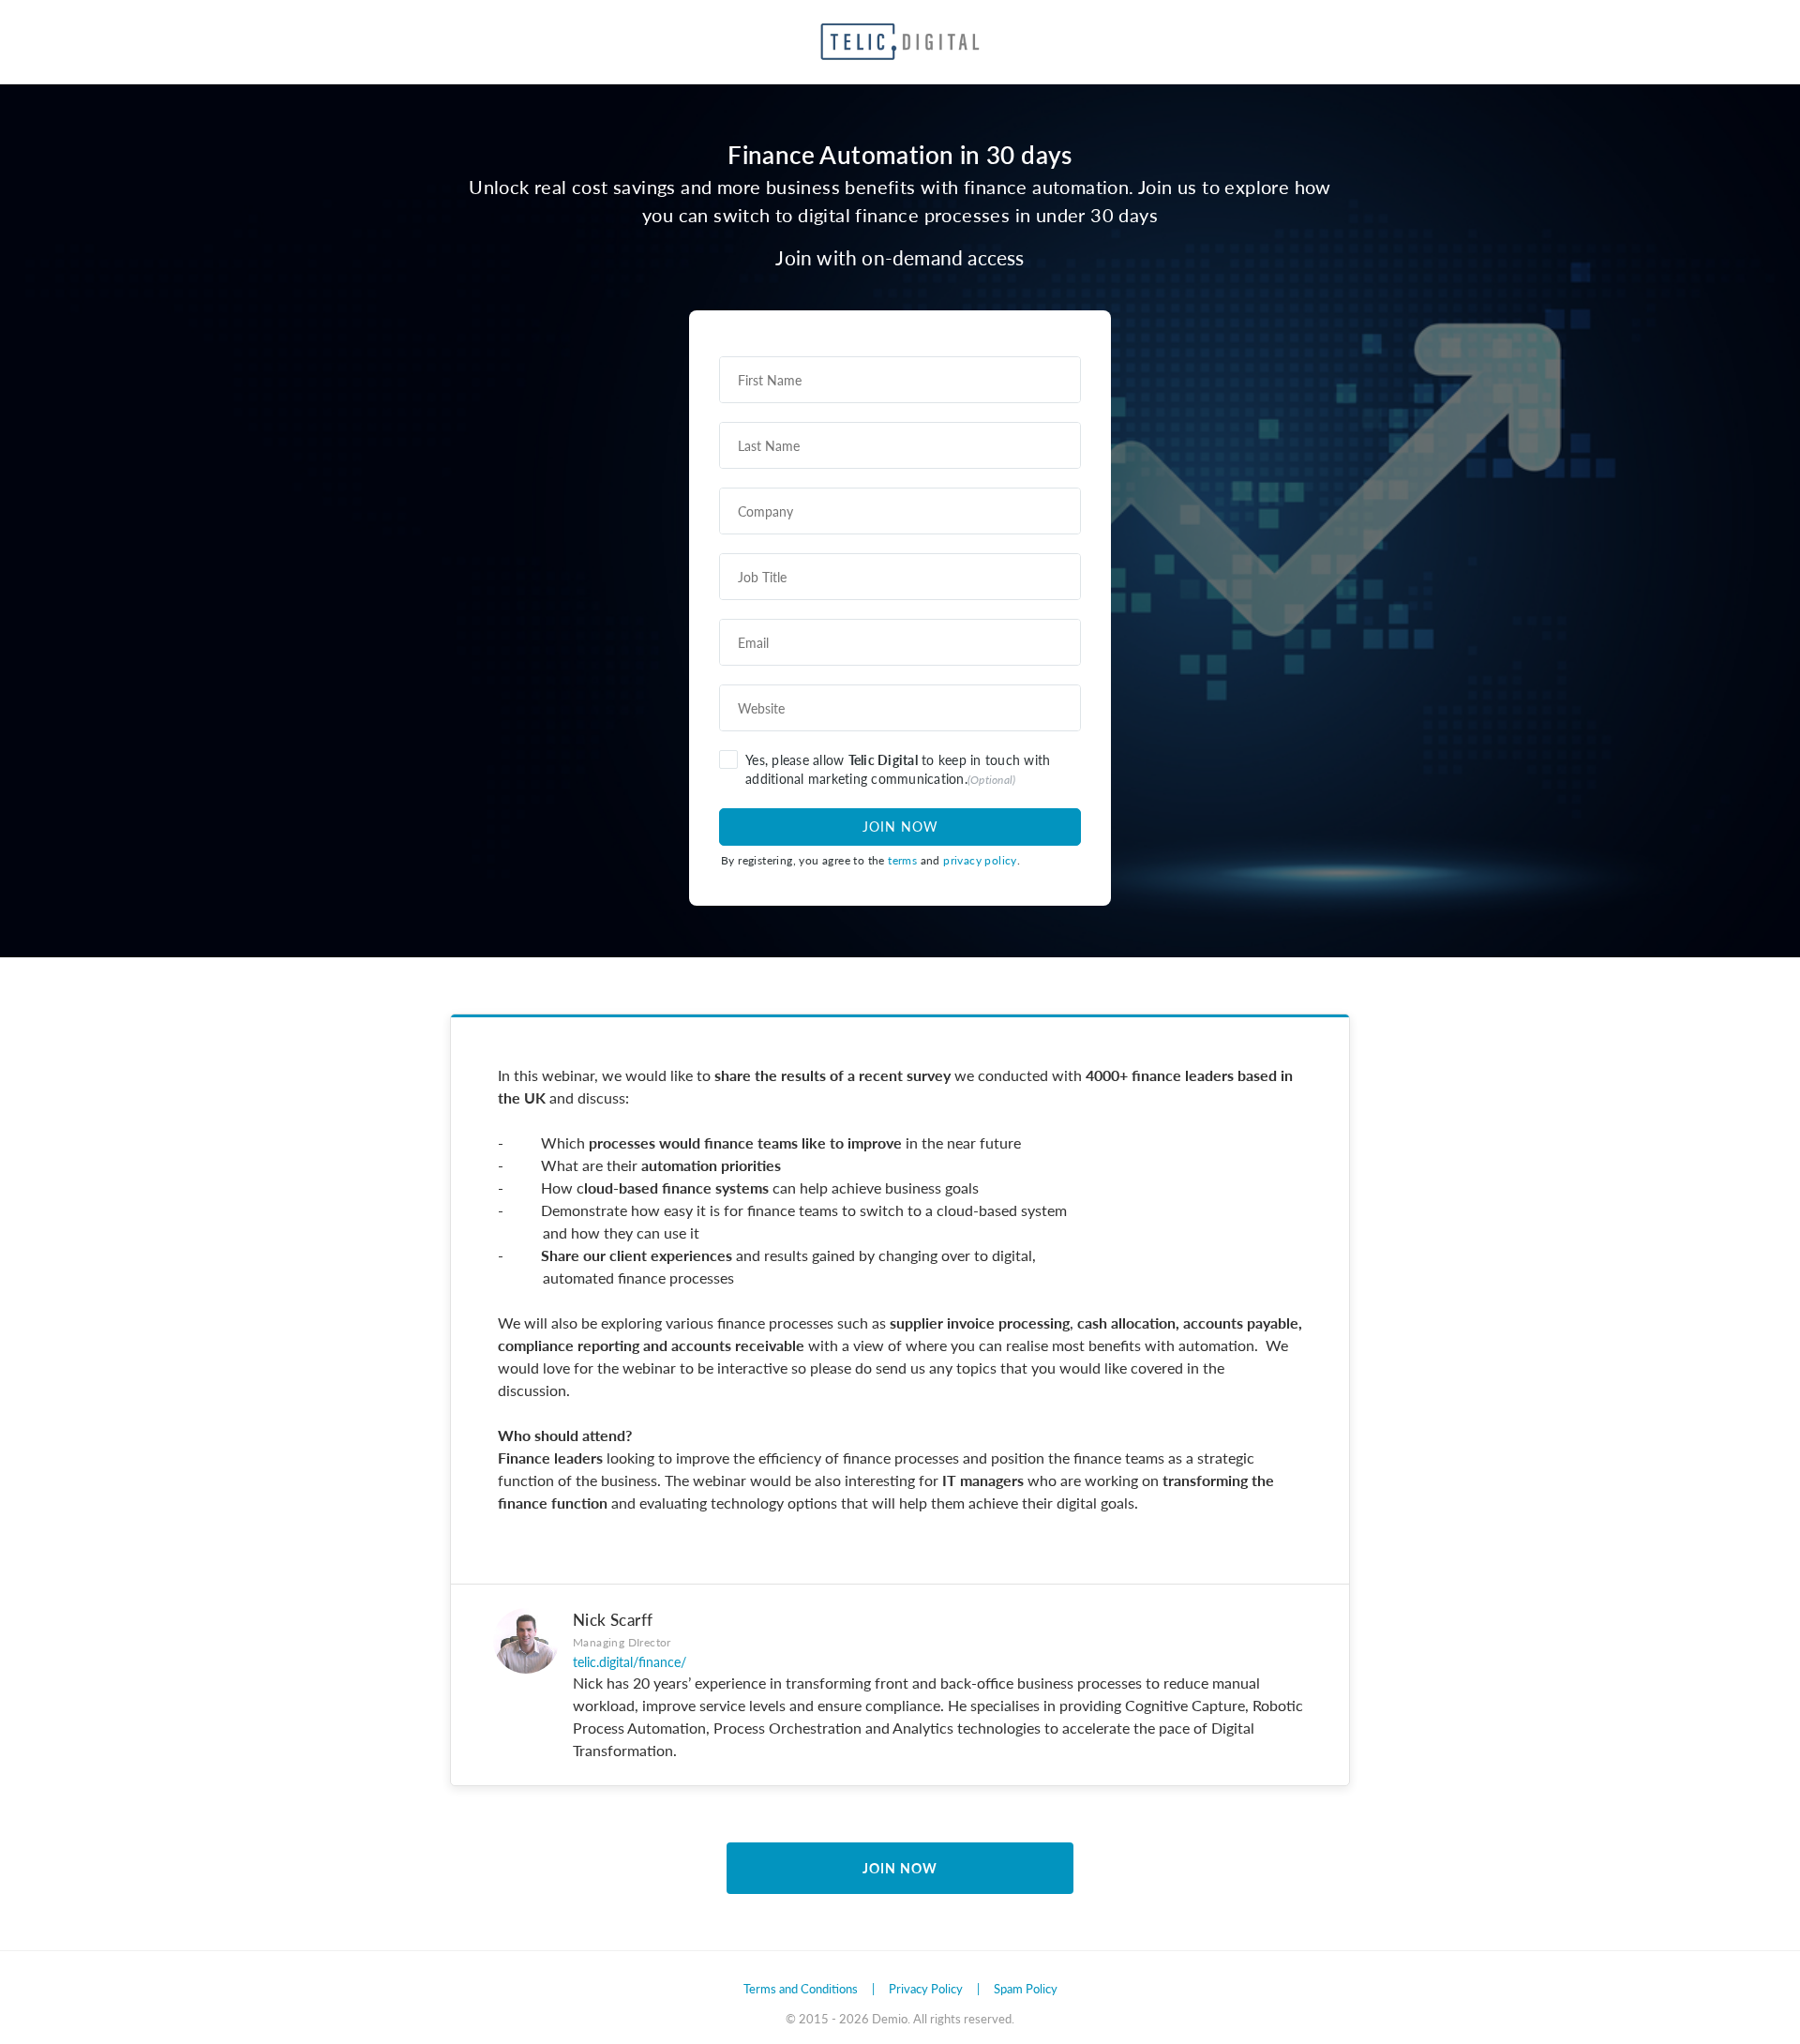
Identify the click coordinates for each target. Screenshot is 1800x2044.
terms (902, 860)
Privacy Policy (926, 1988)
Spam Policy (1026, 1988)
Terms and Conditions (801, 1988)
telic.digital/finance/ (630, 1661)
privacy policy (980, 860)
